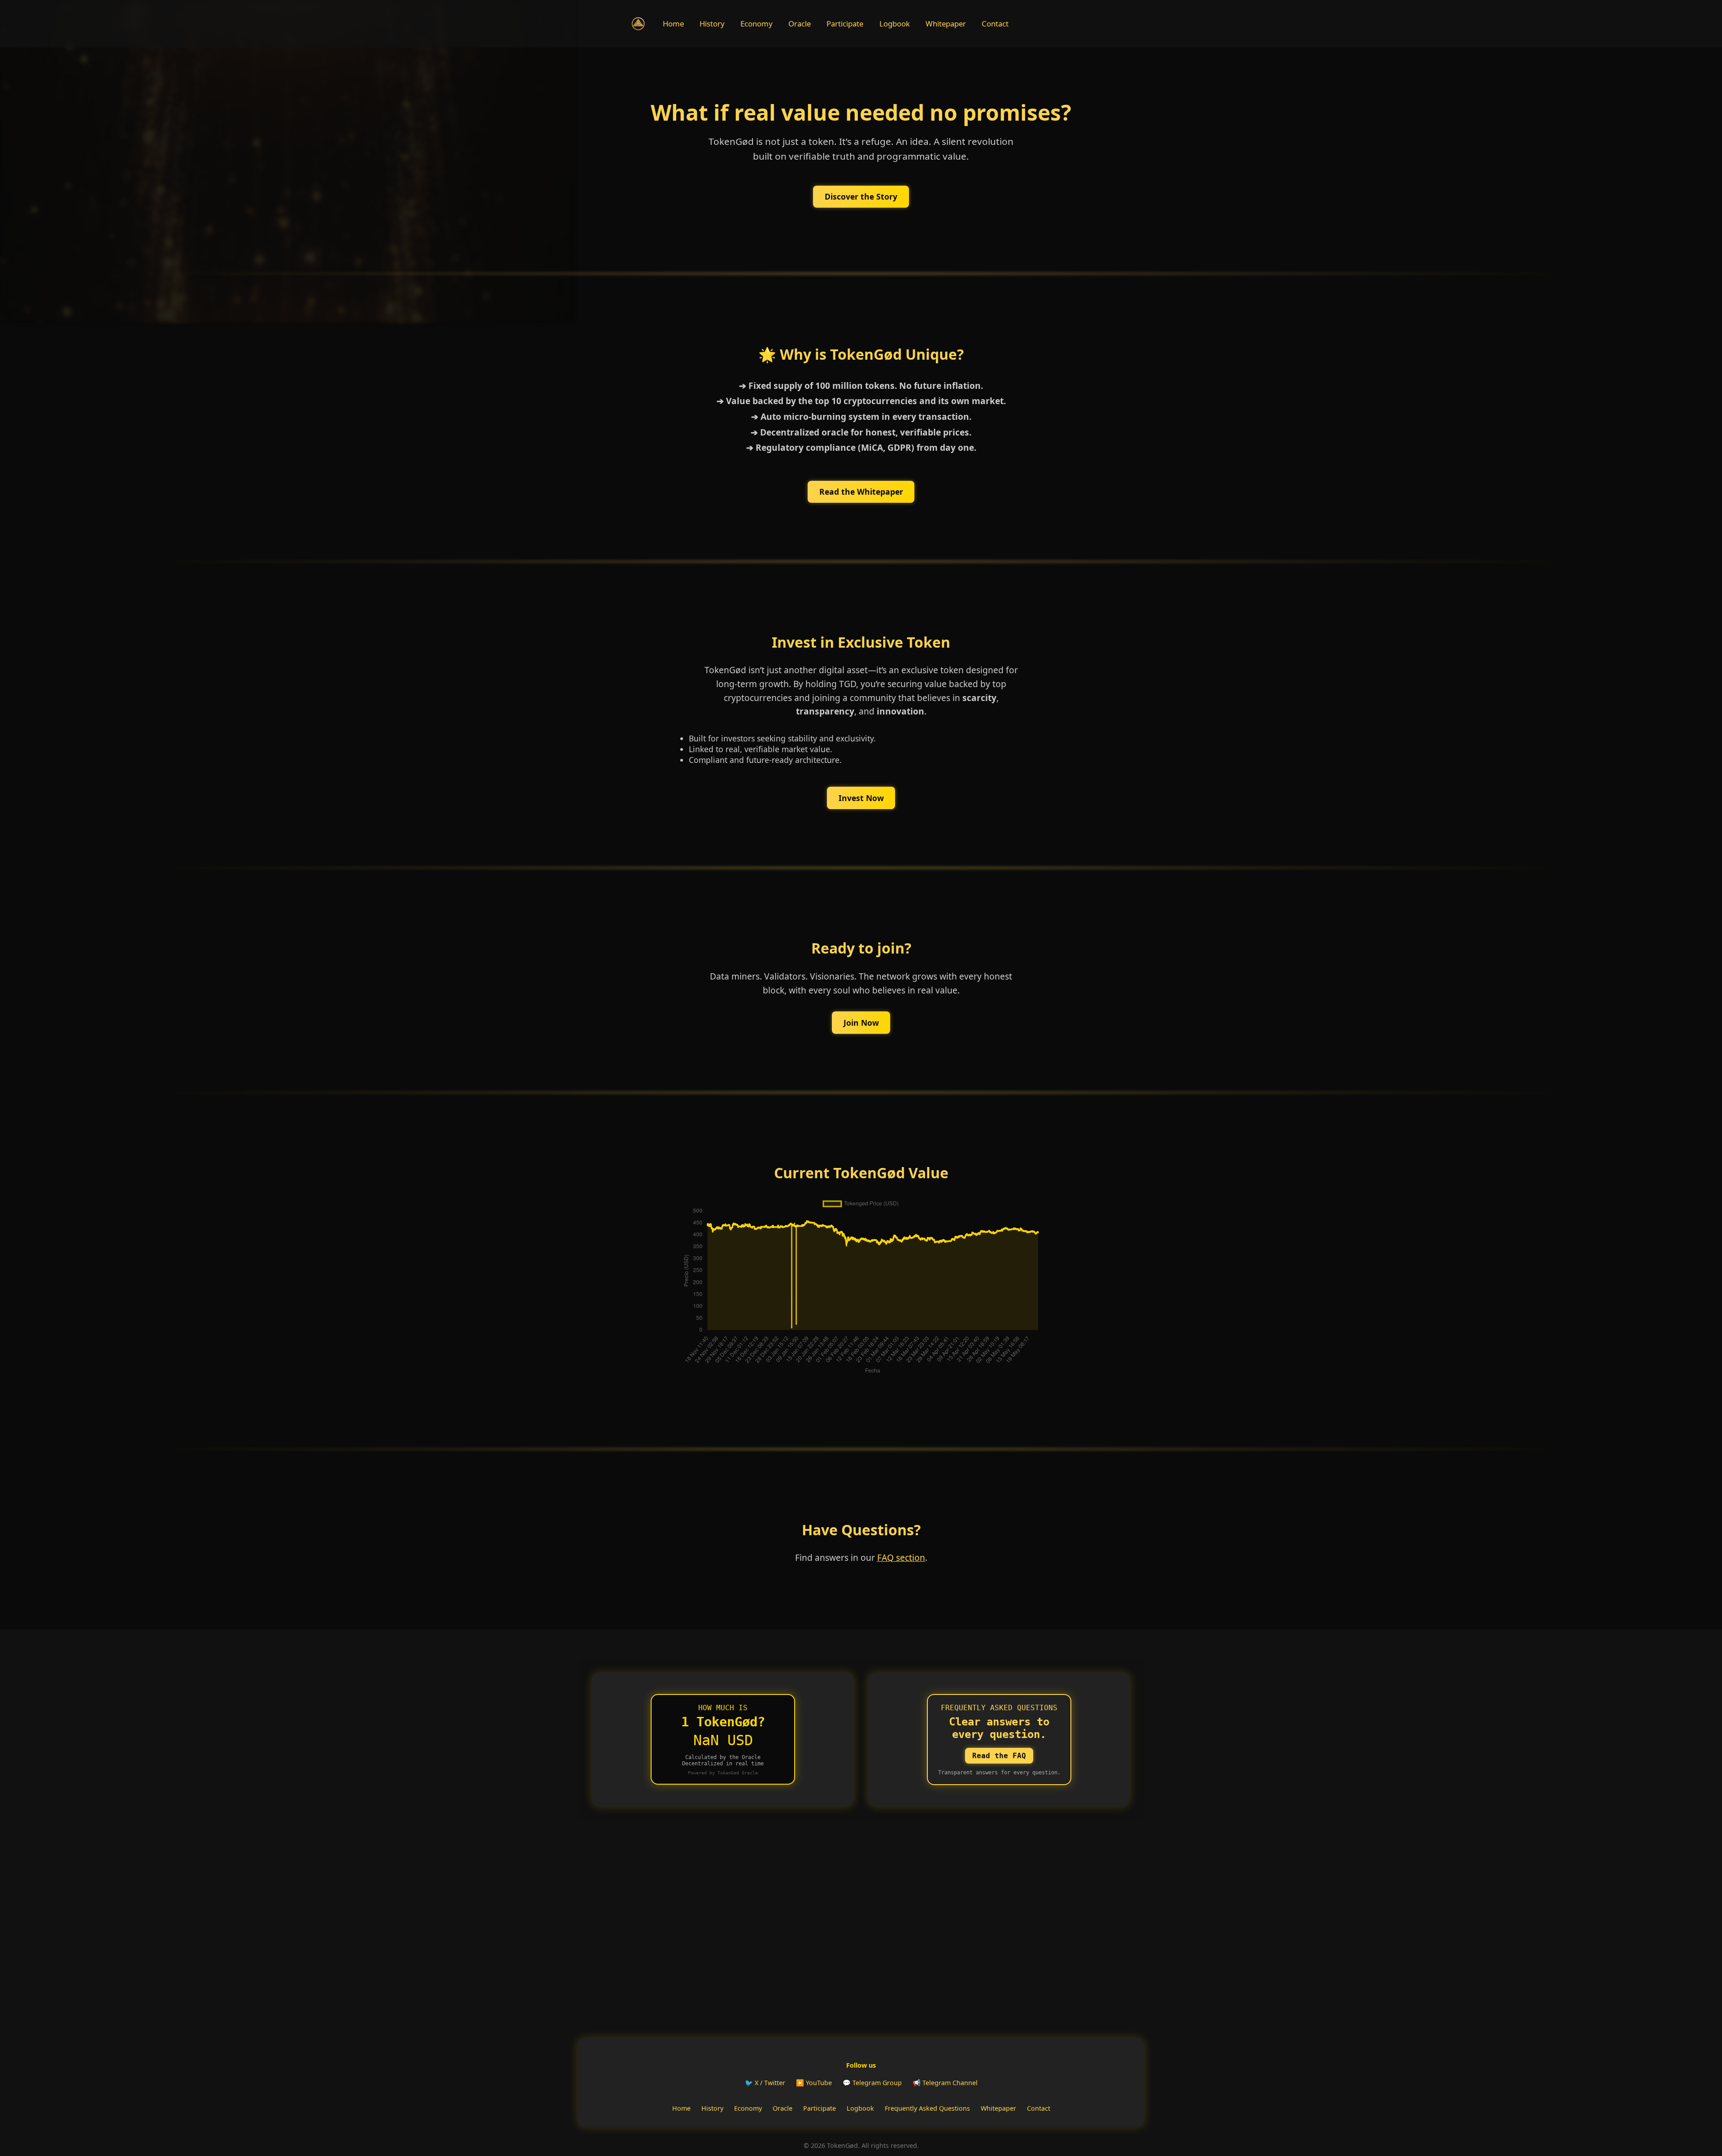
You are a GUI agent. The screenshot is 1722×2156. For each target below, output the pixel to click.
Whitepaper (946, 24)
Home (673, 24)
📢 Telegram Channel (945, 2083)
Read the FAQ (999, 1756)
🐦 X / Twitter (765, 2083)
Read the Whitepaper (861, 492)
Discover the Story (861, 196)
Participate (845, 24)
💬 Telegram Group (872, 2083)
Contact (995, 24)
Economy (757, 24)
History (712, 24)
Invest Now (861, 798)
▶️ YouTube (814, 2083)
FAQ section (901, 1557)
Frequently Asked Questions (927, 2108)
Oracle (800, 24)
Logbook (895, 24)
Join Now (861, 1023)
